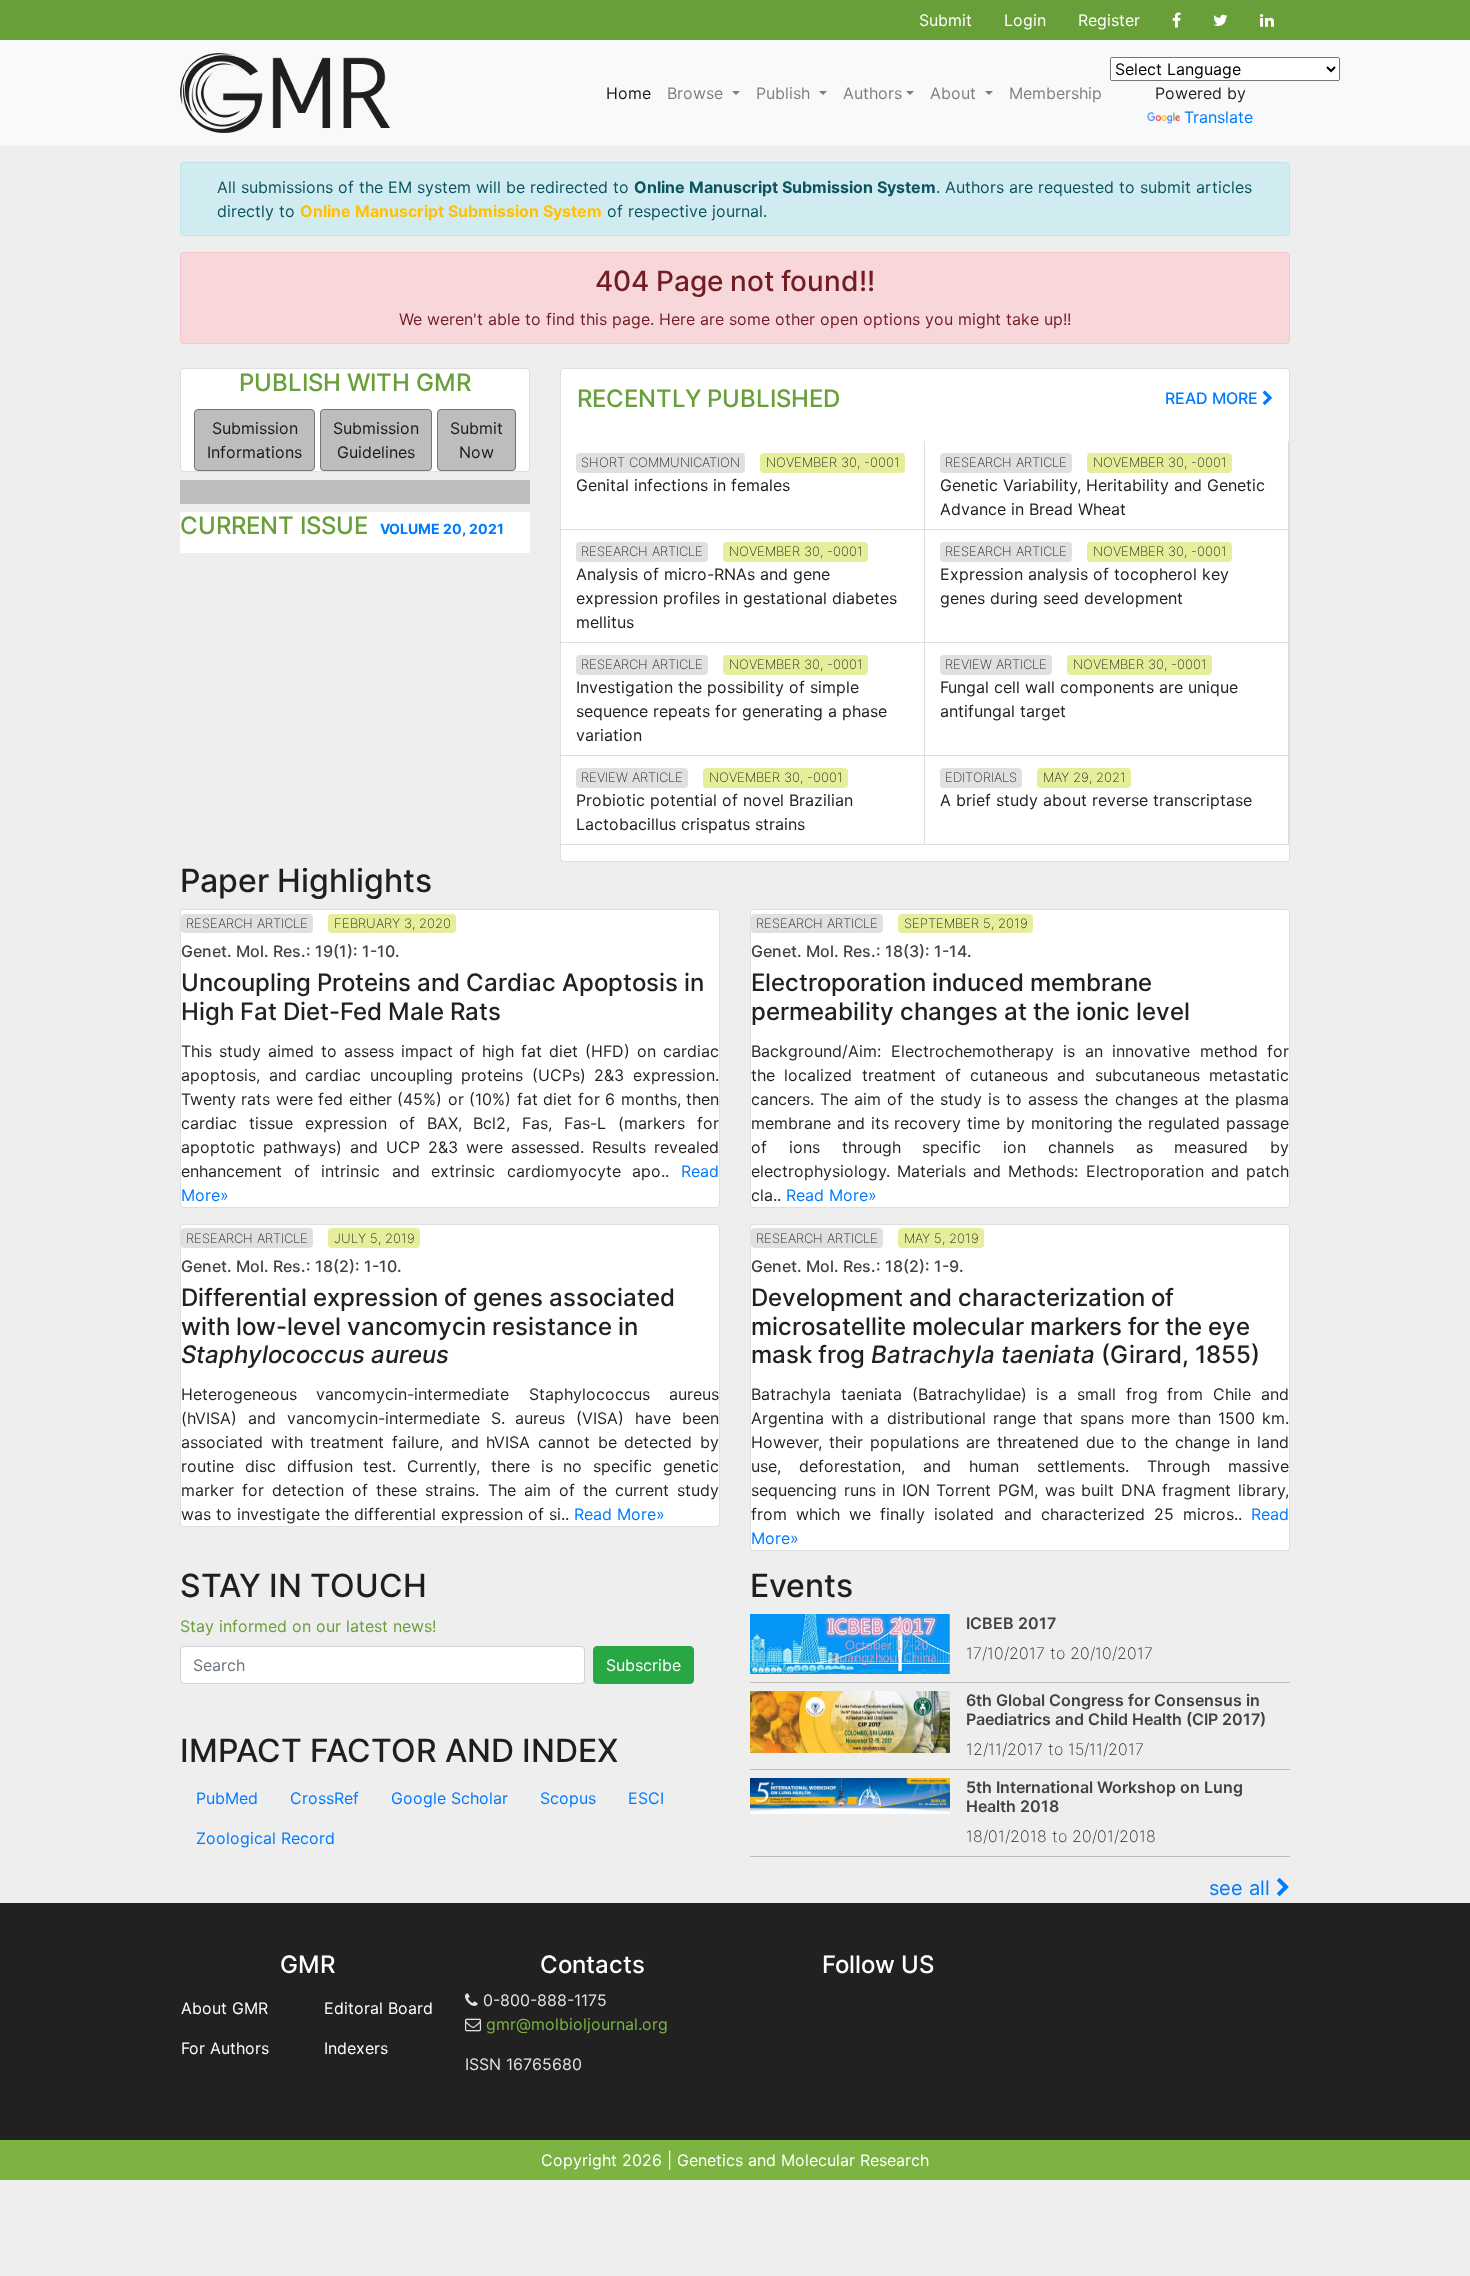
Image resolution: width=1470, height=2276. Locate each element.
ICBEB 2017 (1011, 1623)
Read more (1213, 398)
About (955, 93)
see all (1242, 1888)
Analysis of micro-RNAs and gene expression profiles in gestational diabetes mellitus (736, 598)
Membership (1055, 93)
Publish (785, 93)
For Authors (225, 2048)
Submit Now (476, 440)
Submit (945, 20)
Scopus (568, 1798)
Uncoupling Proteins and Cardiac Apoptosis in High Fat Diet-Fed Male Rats (442, 997)
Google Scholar (449, 1798)
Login (1025, 20)
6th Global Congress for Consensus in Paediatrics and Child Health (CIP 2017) (1116, 1709)
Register (1109, 20)
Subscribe (643, 1665)
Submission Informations (254, 440)
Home (628, 93)
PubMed (227, 1798)
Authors (872, 93)
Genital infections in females (683, 485)
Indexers (356, 2048)
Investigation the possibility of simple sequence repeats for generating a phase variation (731, 711)
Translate (1218, 117)
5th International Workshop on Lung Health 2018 (1104, 1796)
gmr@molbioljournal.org (577, 2024)
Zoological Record (265, 1838)
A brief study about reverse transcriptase (1096, 800)
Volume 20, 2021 (442, 528)
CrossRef (324, 1798)
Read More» (831, 1195)
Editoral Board (378, 2008)
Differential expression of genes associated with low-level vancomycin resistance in (428, 1326)
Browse (697, 93)
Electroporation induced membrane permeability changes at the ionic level (970, 997)
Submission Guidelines (376, 440)
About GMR (224, 2008)
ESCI (646, 1798)
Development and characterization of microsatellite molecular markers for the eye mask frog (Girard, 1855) (1005, 1326)
